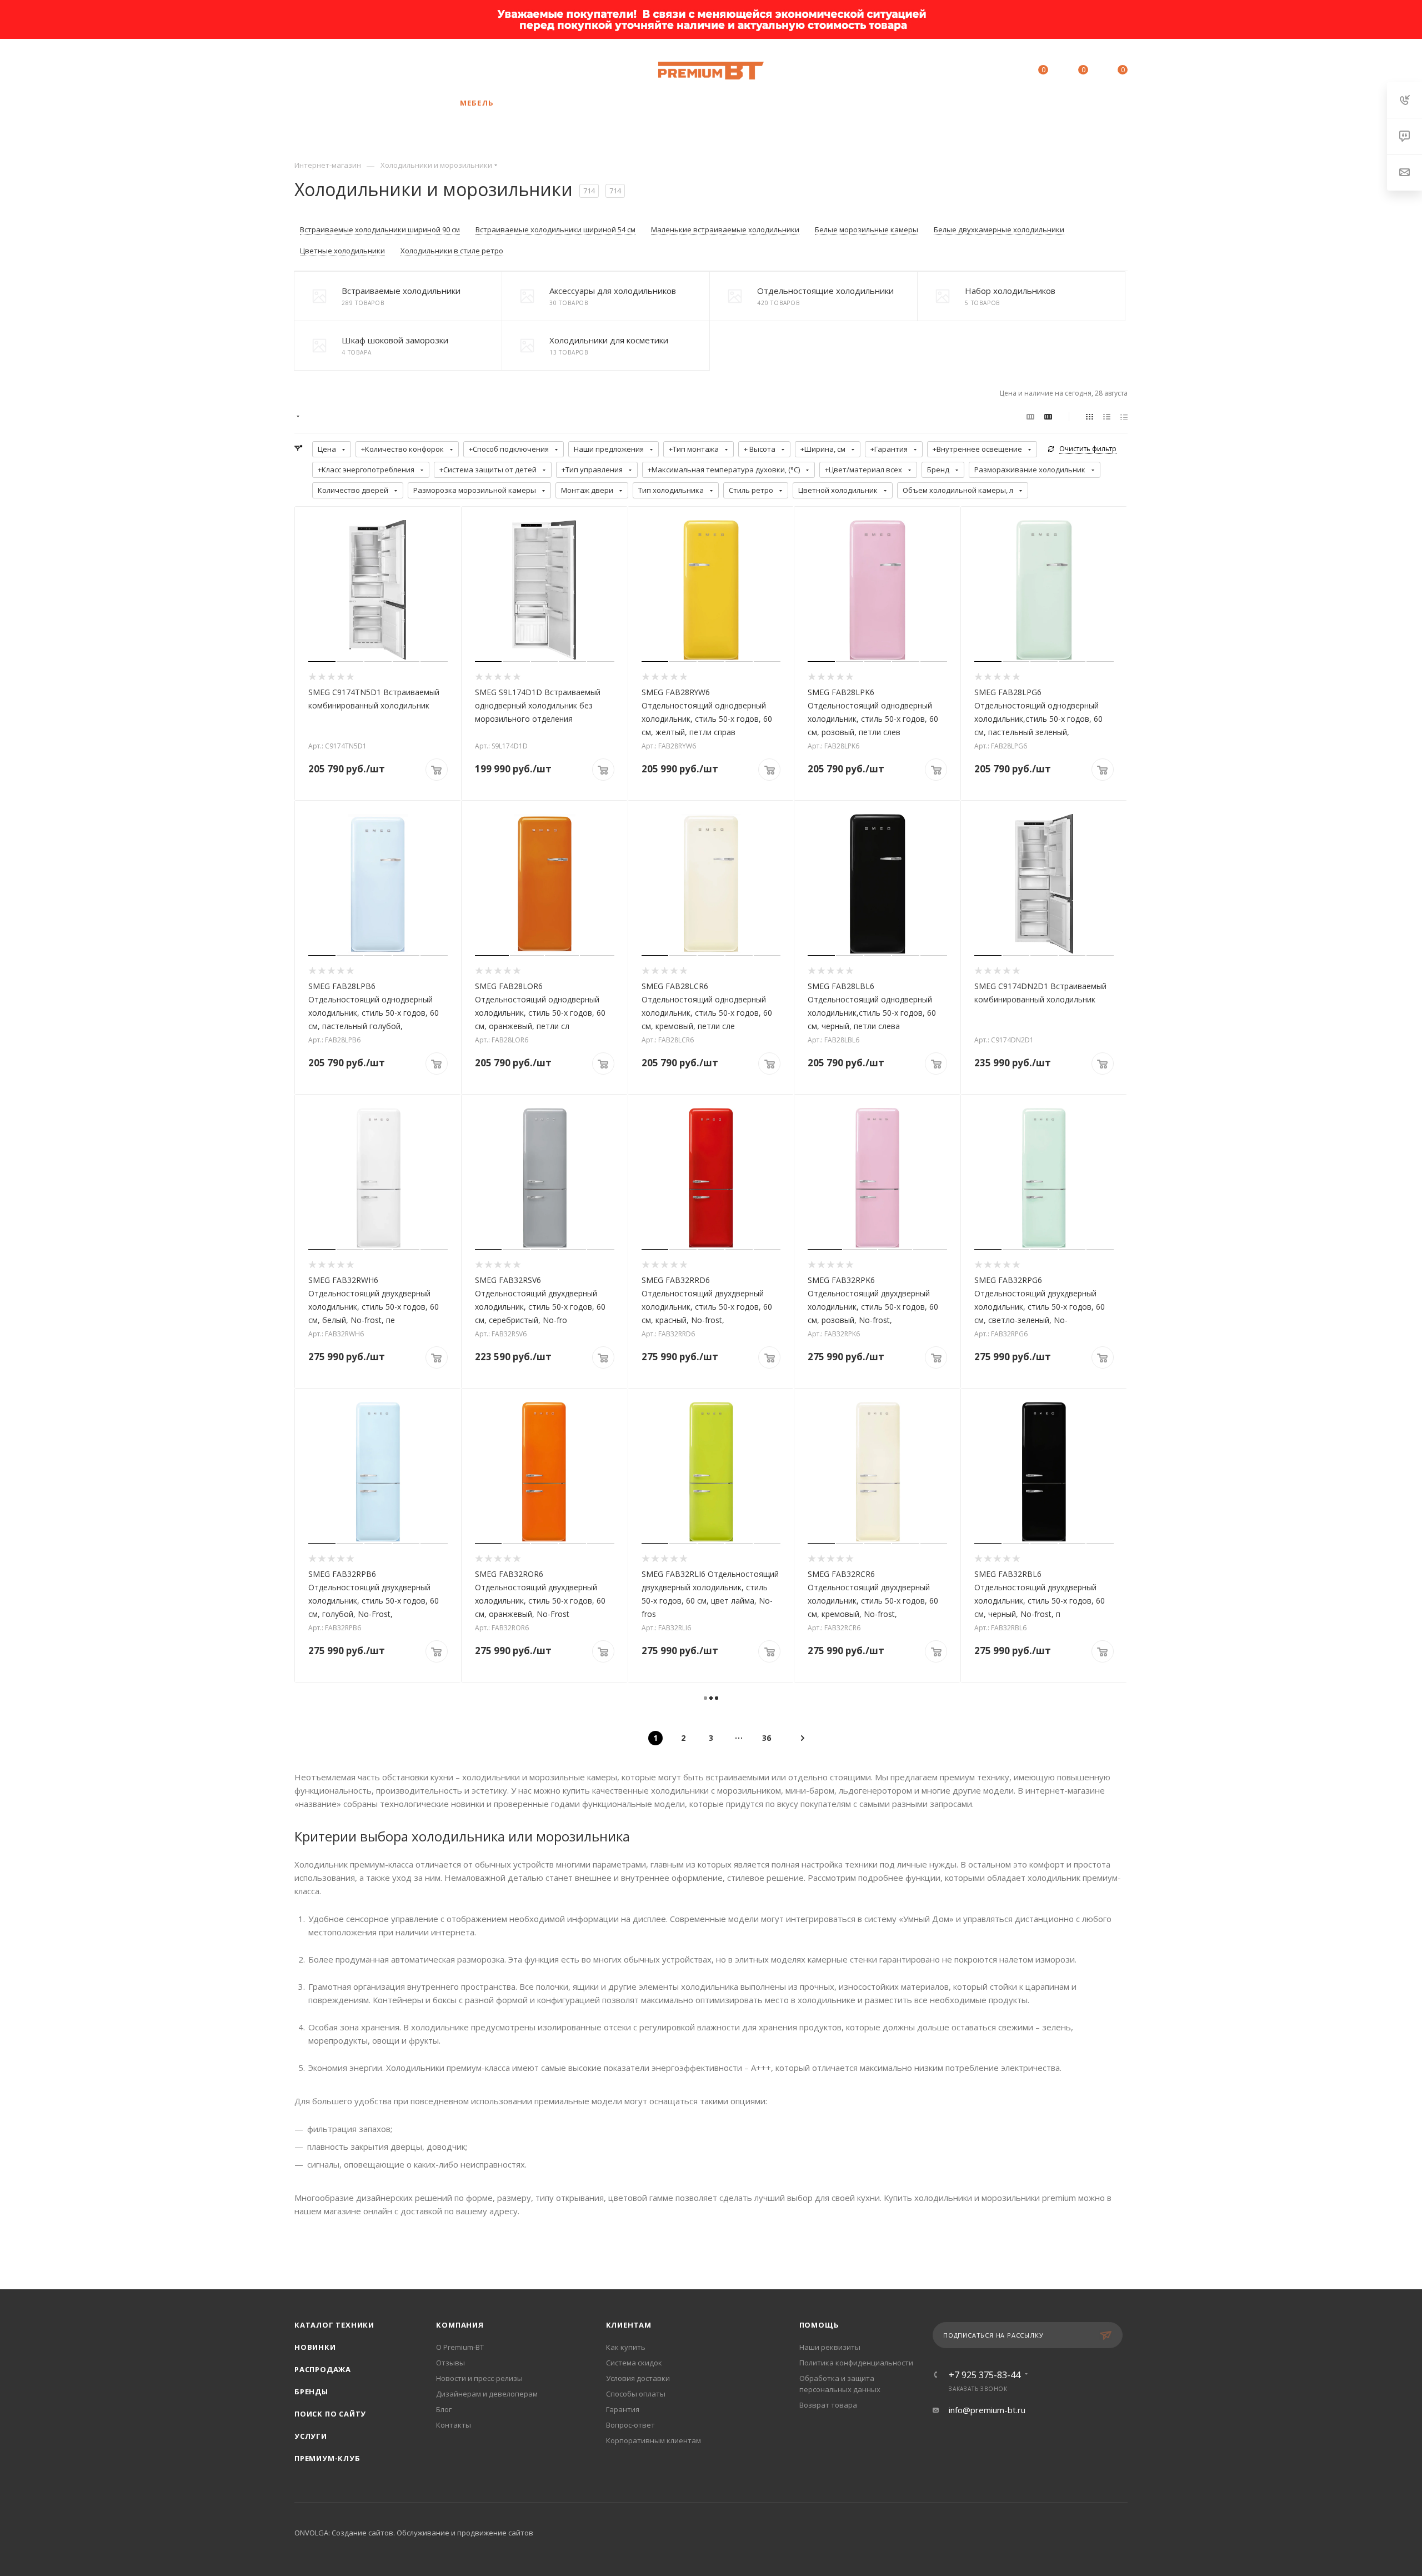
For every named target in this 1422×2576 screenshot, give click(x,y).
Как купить (626, 2347)
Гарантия (623, 2409)
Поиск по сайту (330, 2414)
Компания (460, 2325)
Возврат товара (828, 2405)
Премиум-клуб (327, 2458)
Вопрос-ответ (630, 2425)
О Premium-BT (460, 2347)
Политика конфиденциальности (856, 2363)
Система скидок (634, 2363)
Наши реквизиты (830, 2347)
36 (767, 1738)
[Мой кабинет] (993, 72)
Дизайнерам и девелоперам (487, 2394)
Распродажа (323, 2369)
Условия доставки (638, 2378)
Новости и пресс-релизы (479, 2378)
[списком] (1107, 416)
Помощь (819, 2325)
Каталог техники (334, 2325)
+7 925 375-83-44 (376, 71)
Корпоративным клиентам (654, 2440)
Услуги (311, 2436)
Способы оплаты (636, 2394)
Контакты (454, 2425)
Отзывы (450, 2363)
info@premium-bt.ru (987, 2410)
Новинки (315, 2347)
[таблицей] (1124, 416)
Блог (444, 2409)
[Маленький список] (1030, 416)
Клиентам (629, 2325)
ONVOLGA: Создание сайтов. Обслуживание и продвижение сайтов (414, 2533)
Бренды (311, 2392)
